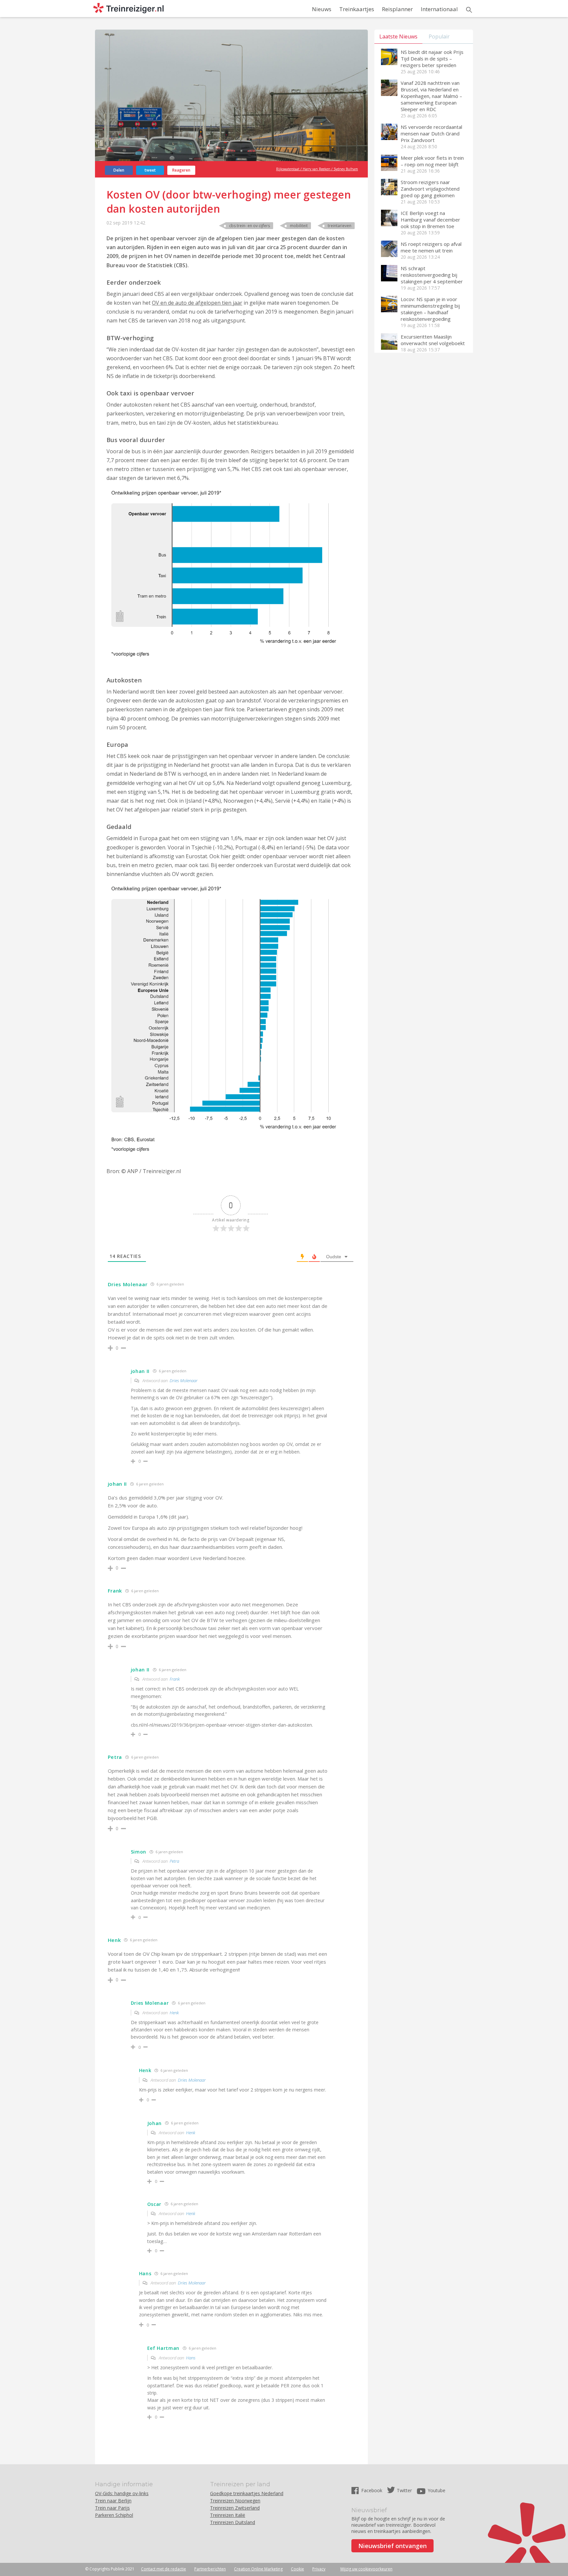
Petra (174, 1861)
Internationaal (439, 9)
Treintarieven (340, 226)
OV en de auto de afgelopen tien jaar (197, 303)
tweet (150, 170)
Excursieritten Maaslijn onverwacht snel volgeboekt (433, 340)
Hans (191, 2358)
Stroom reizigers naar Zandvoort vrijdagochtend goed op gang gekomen (430, 189)
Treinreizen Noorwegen (235, 2501)
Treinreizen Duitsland (233, 2522)
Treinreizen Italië (228, 2515)
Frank (175, 1679)
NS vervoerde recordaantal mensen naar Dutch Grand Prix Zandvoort (431, 133)
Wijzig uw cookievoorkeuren (366, 2569)
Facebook (372, 2490)
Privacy (319, 2569)
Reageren (181, 170)
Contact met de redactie (164, 2569)
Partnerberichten (210, 2569)
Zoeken (469, 10)
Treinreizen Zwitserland (235, 2508)
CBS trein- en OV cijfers (249, 226)
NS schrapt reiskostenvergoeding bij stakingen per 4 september (432, 275)
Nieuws (322, 9)
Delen (119, 170)
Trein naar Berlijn (113, 2501)
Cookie (297, 2569)
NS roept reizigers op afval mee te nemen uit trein (431, 247)
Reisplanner (397, 9)
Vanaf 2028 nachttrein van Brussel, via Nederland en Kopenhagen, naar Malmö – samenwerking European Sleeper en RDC (431, 96)
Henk (174, 2013)
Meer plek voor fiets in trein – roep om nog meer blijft (432, 161)
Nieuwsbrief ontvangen (392, 2546)
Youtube (437, 2490)
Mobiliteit (299, 226)
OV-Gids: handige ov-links (122, 2493)
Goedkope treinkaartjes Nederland (247, 2493)
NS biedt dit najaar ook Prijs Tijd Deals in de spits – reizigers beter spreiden (432, 59)
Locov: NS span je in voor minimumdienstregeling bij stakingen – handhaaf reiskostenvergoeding (430, 309)
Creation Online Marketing (258, 2569)
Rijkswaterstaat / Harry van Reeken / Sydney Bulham (317, 169)
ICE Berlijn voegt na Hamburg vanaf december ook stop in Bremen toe (430, 220)
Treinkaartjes (357, 9)
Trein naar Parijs (112, 2508)
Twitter (404, 2490)
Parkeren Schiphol (114, 2515)
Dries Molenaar (184, 1381)
